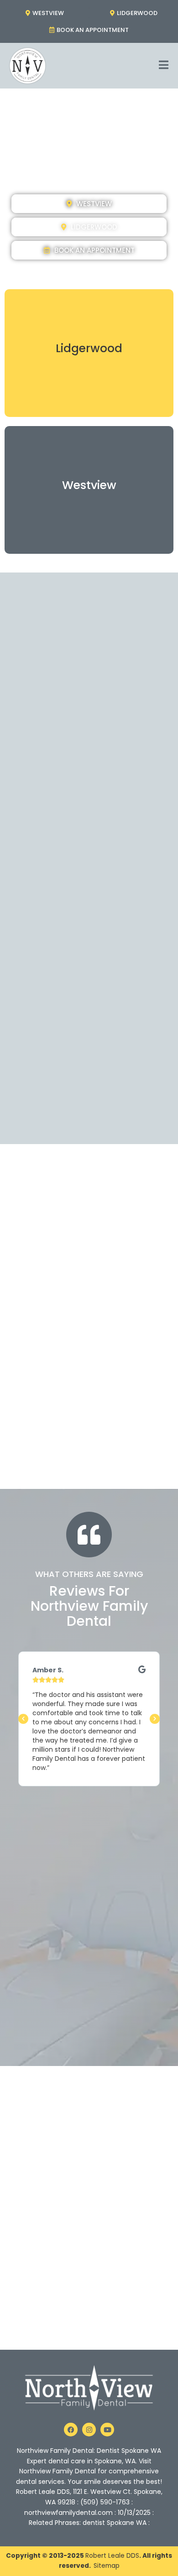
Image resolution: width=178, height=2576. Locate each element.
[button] (23, 1719)
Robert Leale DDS (112, 2556)
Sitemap (107, 2566)
